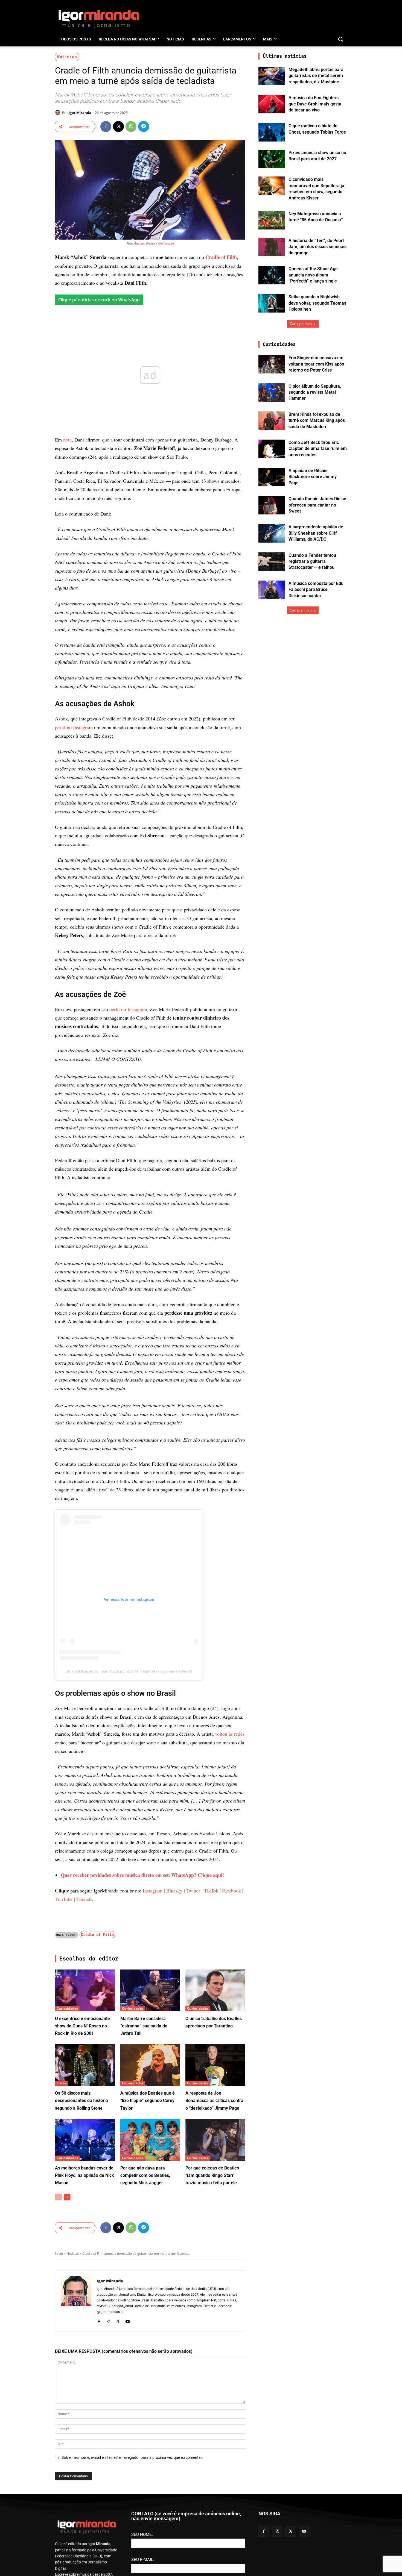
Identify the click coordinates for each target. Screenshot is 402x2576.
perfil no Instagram (74, 905)
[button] (340, 39)
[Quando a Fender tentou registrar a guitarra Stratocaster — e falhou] (272, 562)
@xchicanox (166, 244)
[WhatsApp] (131, 126)
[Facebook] (106, 126)
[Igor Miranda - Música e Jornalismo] (99, 19)
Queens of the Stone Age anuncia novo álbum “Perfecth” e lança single (313, 275)
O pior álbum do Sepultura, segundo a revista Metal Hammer (315, 392)
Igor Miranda (80, 113)
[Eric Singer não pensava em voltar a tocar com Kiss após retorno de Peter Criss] (272, 364)
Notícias (67, 57)
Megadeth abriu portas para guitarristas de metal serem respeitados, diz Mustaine (316, 76)
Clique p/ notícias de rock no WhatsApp (99, 300)
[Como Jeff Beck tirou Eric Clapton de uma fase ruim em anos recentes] (272, 449)
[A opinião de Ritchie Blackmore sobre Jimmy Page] (272, 477)
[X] (118, 126)
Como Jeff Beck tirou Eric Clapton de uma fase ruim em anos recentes (318, 449)
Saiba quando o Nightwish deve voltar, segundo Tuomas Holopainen (317, 303)
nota (67, 440)
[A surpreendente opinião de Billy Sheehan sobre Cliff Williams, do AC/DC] (272, 533)
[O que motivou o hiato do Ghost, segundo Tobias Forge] (272, 132)
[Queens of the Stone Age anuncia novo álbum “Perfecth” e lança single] (272, 275)
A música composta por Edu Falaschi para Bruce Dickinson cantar (316, 590)
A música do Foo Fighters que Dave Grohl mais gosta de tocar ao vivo (315, 104)
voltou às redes (230, 2533)
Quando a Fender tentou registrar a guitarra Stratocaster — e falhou (312, 561)
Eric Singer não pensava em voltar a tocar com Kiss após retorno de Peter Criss (316, 364)
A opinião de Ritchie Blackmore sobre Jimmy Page (313, 477)
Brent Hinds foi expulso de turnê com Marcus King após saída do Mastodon (317, 420)
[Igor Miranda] (59, 113)
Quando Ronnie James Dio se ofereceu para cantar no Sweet (317, 505)
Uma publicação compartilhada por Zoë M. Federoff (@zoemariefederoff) (129, 2470)
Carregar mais (301, 324)
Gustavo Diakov (144, 244)
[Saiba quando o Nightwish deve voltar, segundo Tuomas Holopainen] (272, 303)
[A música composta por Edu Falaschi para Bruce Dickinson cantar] (272, 590)
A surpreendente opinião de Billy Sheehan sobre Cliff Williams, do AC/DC (316, 533)
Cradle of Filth (221, 257)
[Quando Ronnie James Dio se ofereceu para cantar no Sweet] (272, 505)
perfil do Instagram (128, 1453)
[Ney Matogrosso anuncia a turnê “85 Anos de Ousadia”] (272, 220)
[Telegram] (144, 126)
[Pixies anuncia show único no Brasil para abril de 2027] (272, 159)
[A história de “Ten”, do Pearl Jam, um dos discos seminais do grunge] (272, 247)
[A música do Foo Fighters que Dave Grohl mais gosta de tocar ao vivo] (272, 104)
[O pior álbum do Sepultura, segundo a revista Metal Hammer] (272, 393)
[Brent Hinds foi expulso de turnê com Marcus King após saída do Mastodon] (272, 421)
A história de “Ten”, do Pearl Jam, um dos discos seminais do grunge (317, 247)
